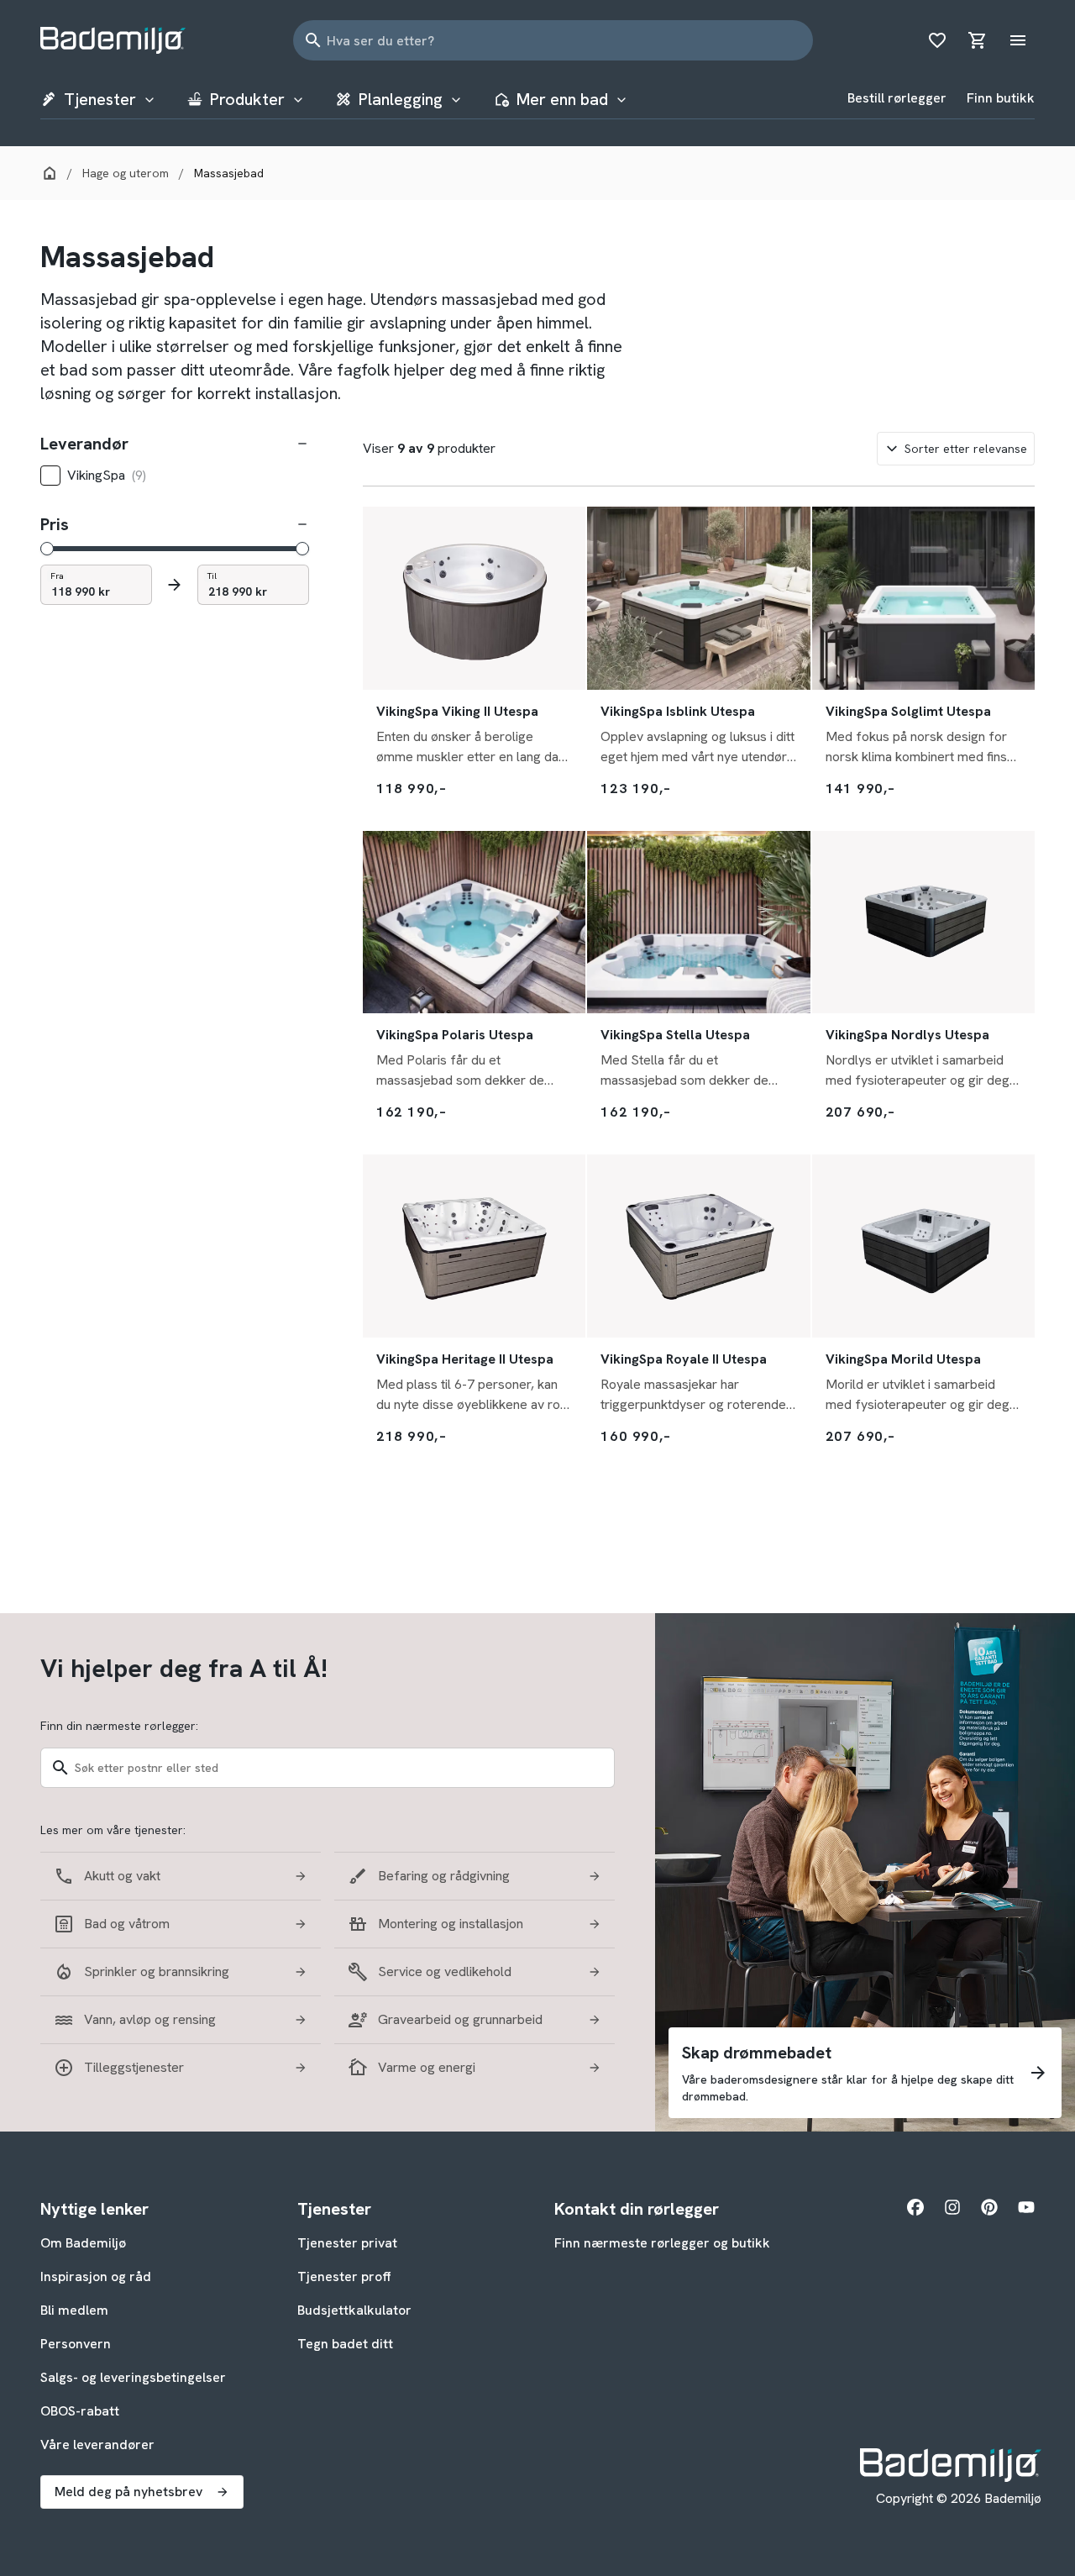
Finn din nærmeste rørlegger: (119, 1726)
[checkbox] (50, 476)
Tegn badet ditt (345, 2344)
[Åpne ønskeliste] (937, 40)
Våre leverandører (97, 2445)
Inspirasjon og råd (96, 2276)
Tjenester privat (347, 2243)
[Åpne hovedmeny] (1018, 40)
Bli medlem (74, 2310)
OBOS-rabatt (80, 2411)
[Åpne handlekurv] (978, 40)
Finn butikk (1001, 98)
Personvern (76, 2344)
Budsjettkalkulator (354, 2310)
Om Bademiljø (83, 2243)
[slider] (47, 549)
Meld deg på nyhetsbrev (128, 2492)
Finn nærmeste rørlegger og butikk (662, 2243)
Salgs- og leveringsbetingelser (133, 2377)
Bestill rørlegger (897, 98)
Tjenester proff (344, 2276)
